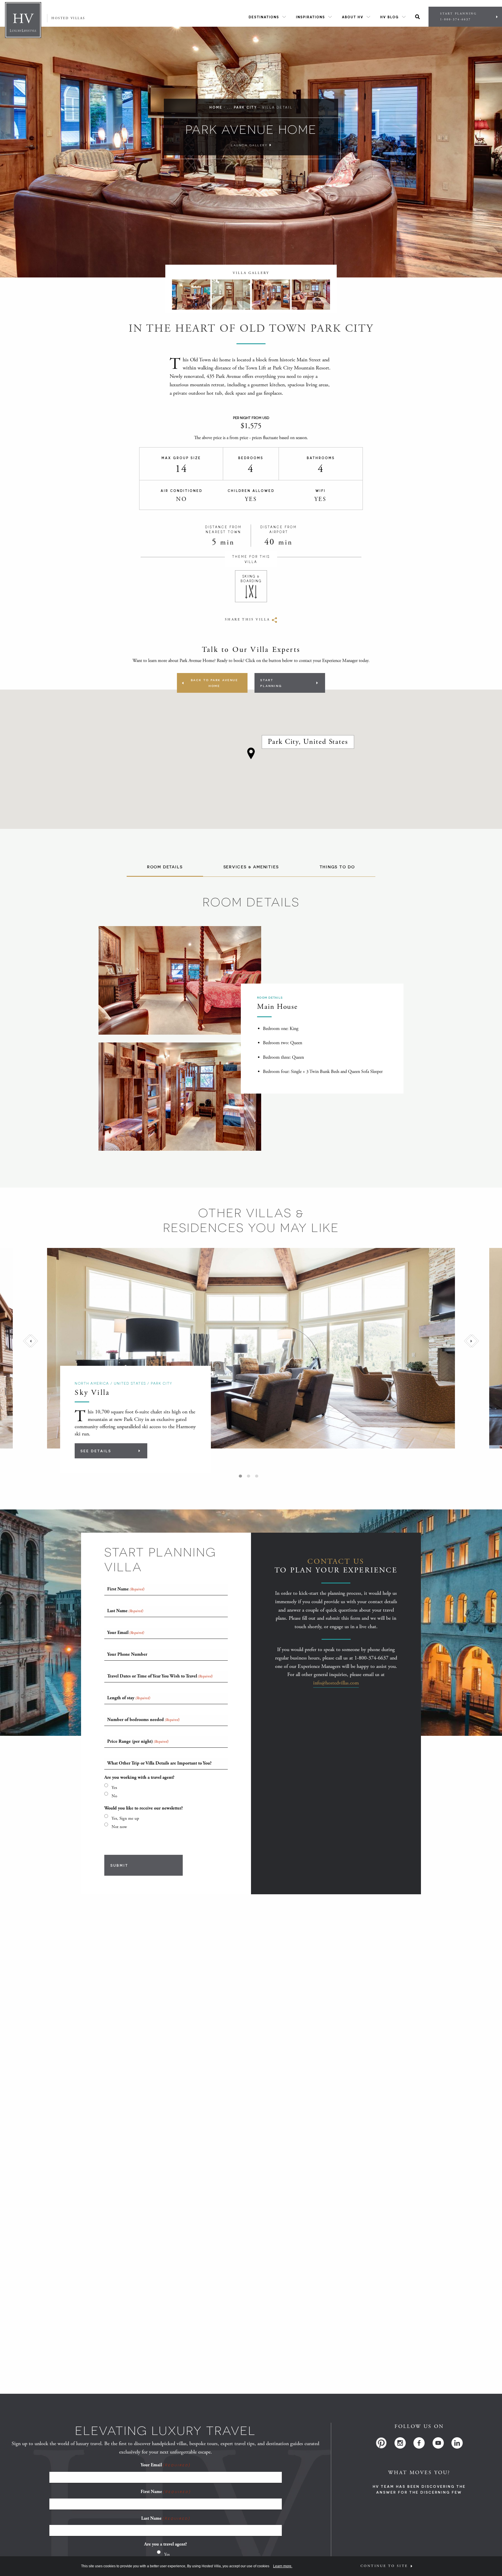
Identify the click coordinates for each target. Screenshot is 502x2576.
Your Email (165, 2465)
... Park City (242, 107)
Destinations (264, 17)
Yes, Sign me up (125, 1818)
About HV (353, 17)
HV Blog (390, 17)
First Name (166, 2492)
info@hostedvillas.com (336, 1683)
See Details (96, 1451)
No (114, 1796)
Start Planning (458, 17)
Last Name (166, 2518)
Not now (119, 1827)
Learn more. (283, 2566)
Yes (114, 1788)
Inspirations (311, 17)
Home (216, 107)
